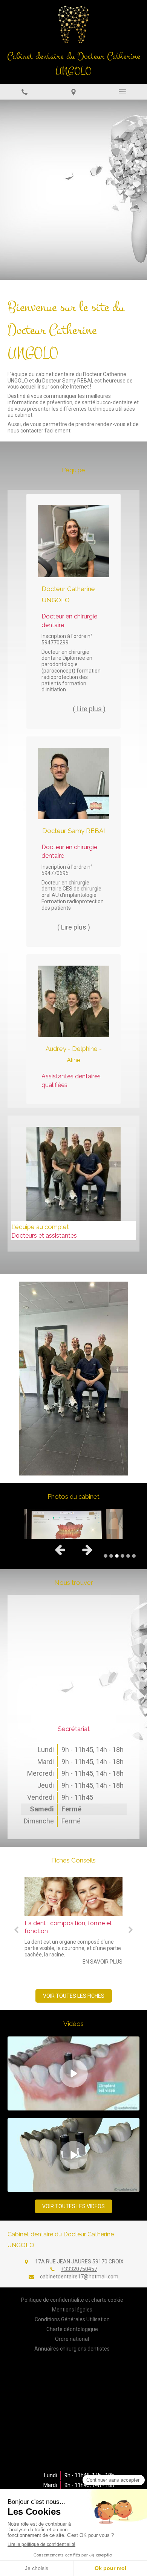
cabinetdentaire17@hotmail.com (79, 2277)
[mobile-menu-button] (122, 92)
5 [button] (128, 1556)
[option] (73, 190)
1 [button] (106, 1556)
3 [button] (117, 1556)
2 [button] (111, 1556)
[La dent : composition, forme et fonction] (73, 1896)
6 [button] (134, 1556)
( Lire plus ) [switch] (89, 709)
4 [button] (122, 1556)
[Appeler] (24, 91)
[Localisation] (73, 91)
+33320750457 (79, 2269)
